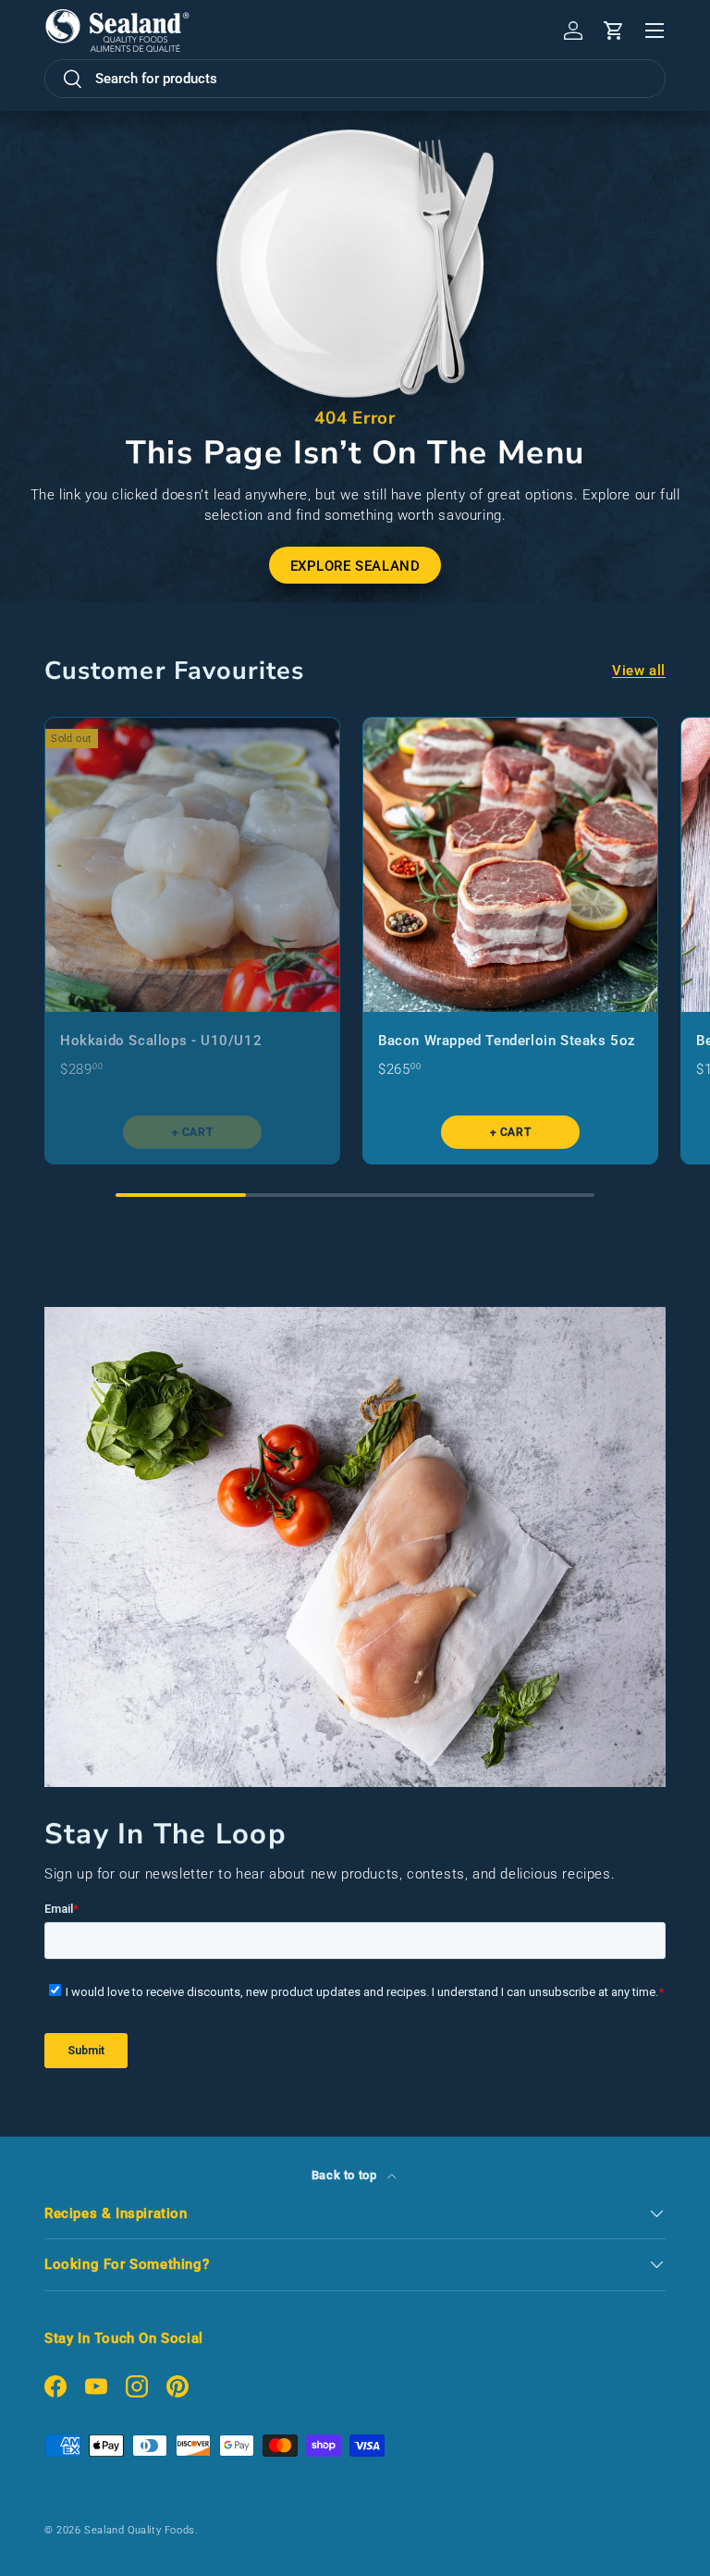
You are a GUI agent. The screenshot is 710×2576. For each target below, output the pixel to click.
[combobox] (355, 79)
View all (639, 671)
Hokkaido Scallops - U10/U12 (161, 1041)
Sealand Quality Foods (140, 2530)
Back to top (346, 2175)
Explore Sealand (355, 566)
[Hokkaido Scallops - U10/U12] (192, 865)
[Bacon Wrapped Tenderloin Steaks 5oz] (510, 865)
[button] (614, 31)
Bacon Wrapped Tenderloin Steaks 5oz (507, 1041)
